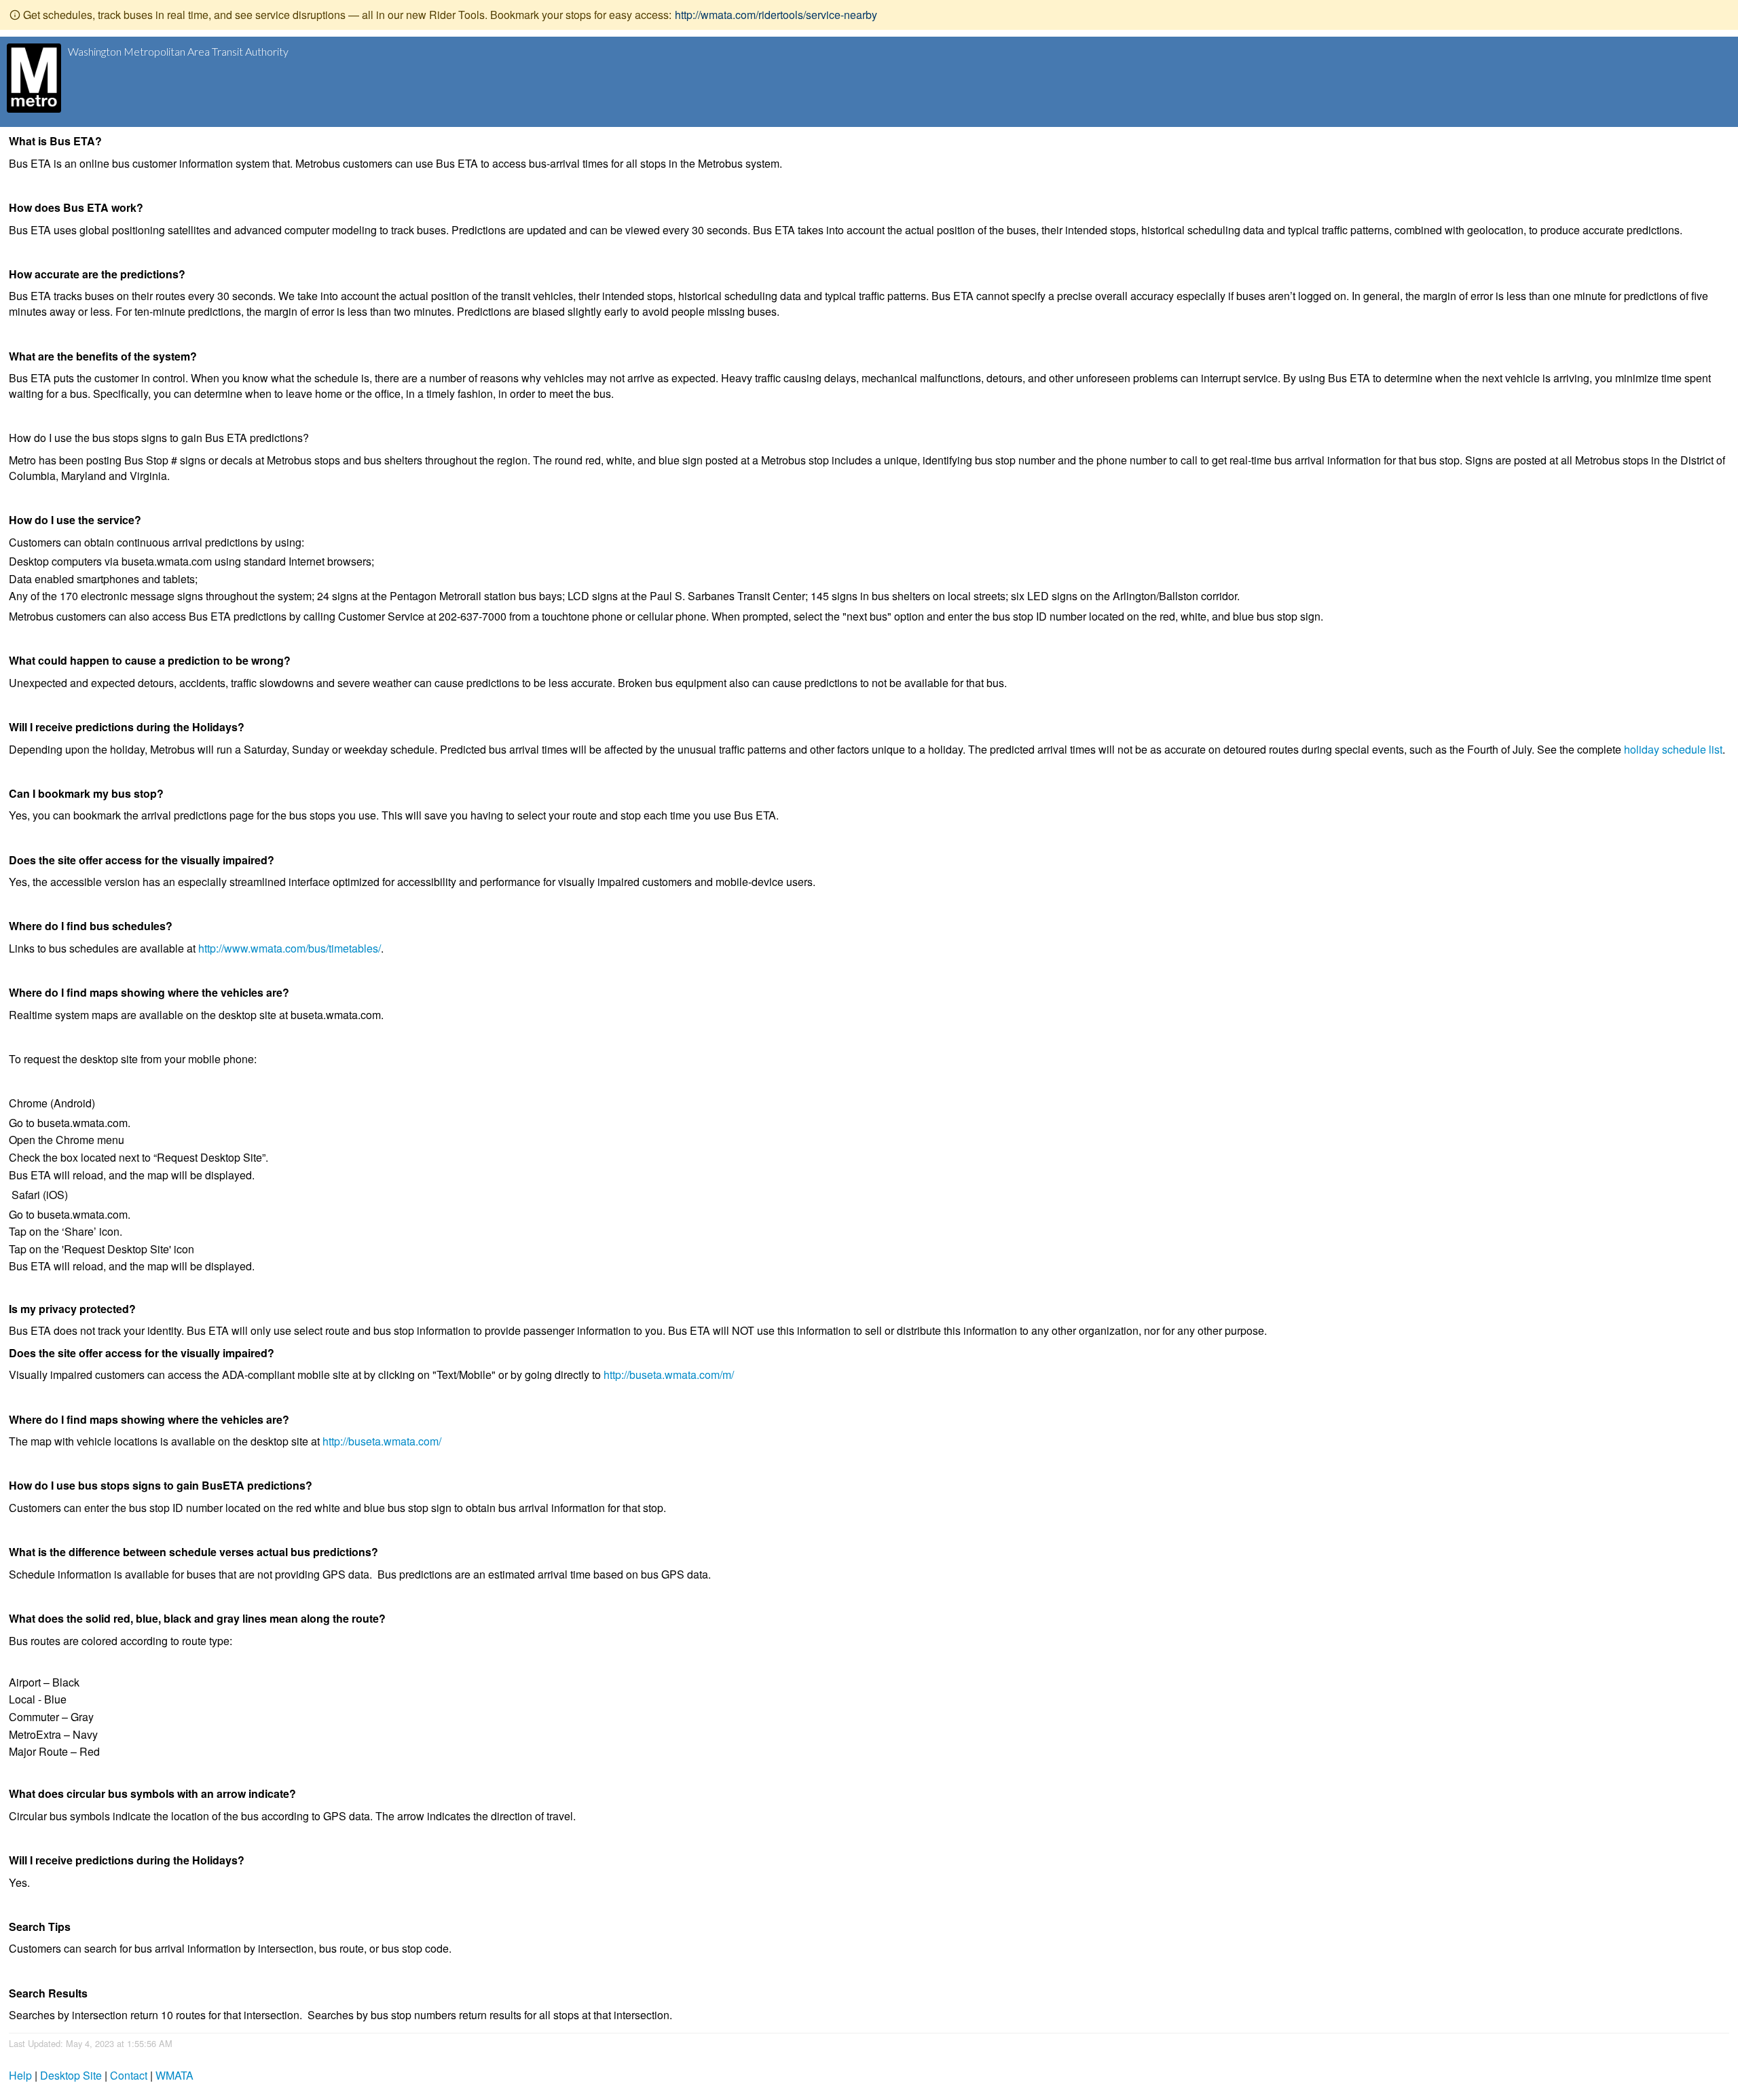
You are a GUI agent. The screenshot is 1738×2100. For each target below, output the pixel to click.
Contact (129, 2075)
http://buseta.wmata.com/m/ (669, 1375)
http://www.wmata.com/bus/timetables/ (290, 948)
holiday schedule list (1673, 749)
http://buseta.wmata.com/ (382, 1441)
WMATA (174, 2075)
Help (20, 2075)
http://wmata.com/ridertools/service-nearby (776, 15)
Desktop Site (71, 2075)
